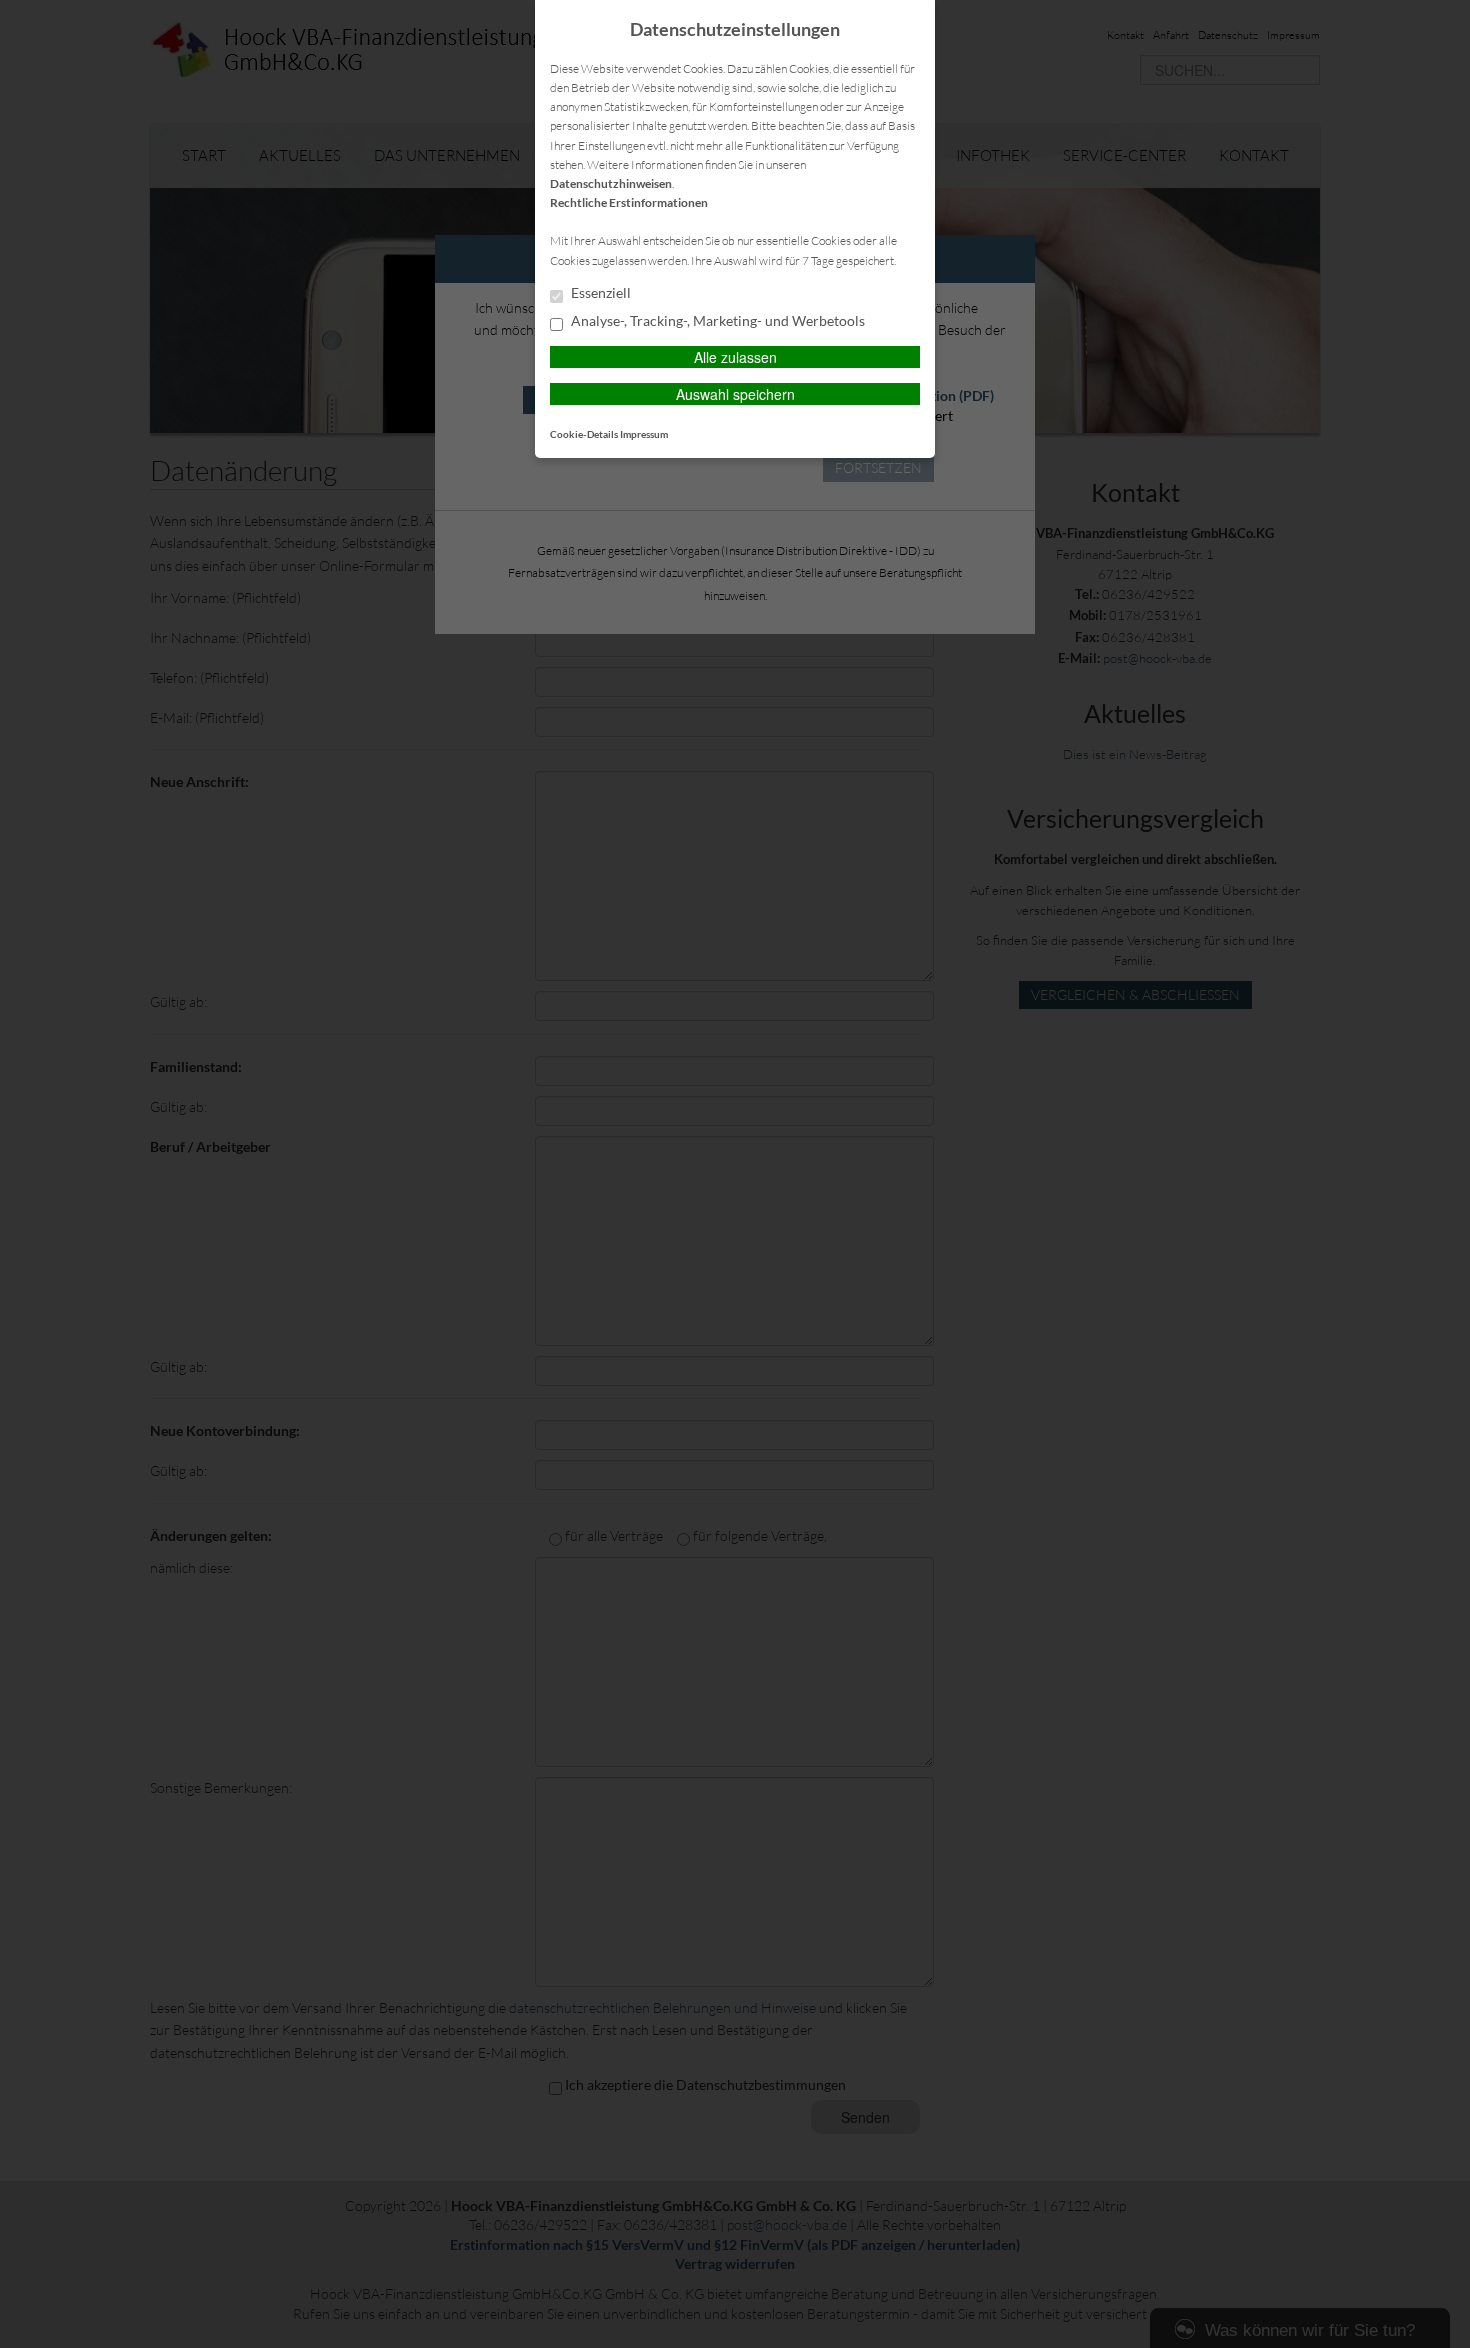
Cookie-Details (584, 434)
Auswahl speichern (735, 394)
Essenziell (599, 293)
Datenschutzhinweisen (611, 183)
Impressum (644, 434)
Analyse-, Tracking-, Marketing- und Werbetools (716, 321)
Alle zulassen (735, 357)
